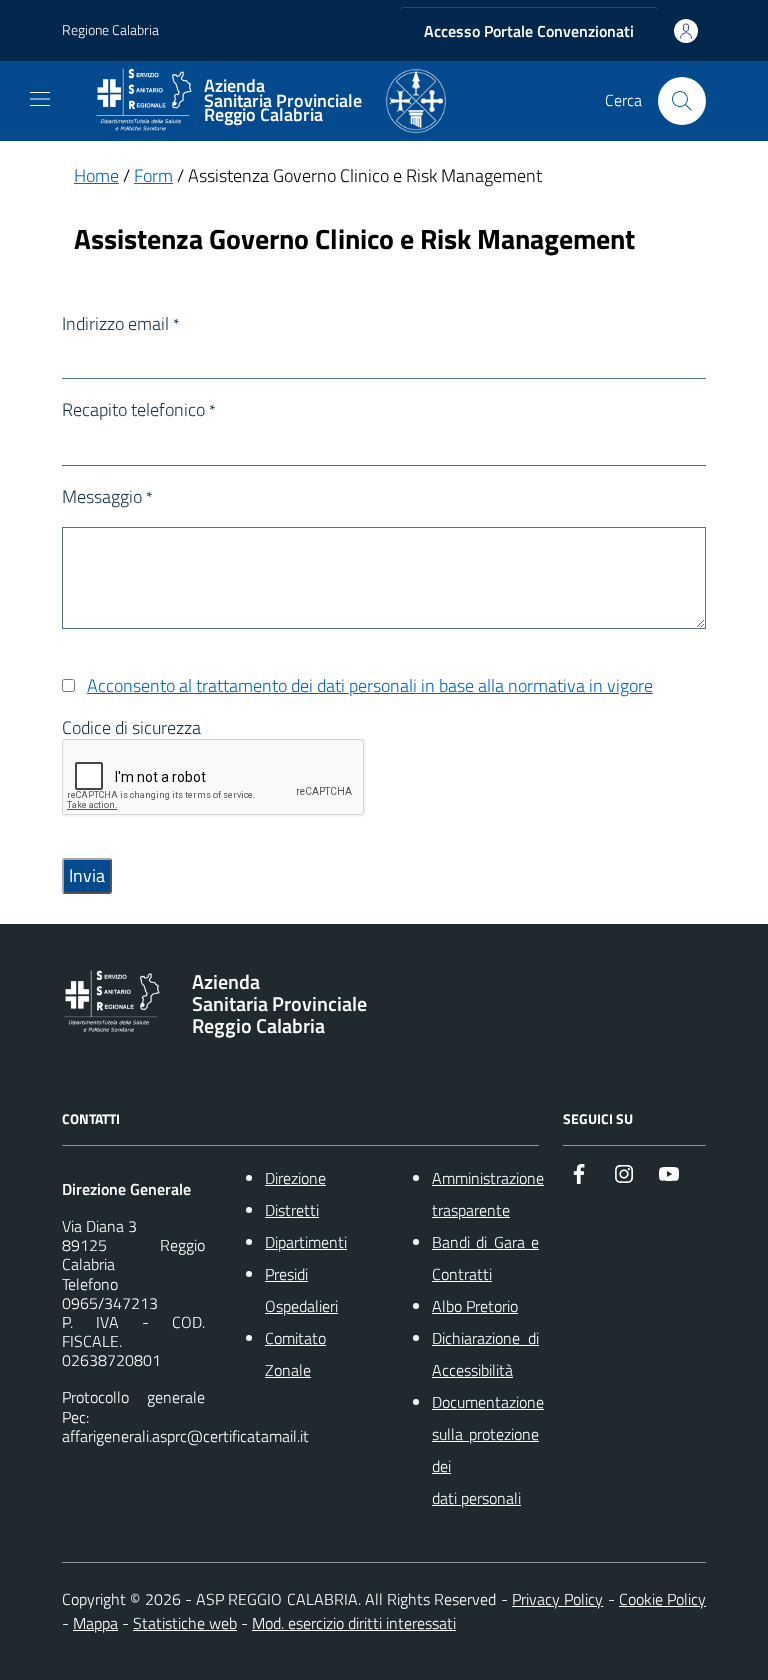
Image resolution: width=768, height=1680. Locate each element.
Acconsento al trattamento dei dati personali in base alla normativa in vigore (370, 685)
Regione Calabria (110, 30)
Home (96, 175)
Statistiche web (185, 1623)
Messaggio (107, 497)
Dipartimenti (306, 1242)
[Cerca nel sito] (682, 101)
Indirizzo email (121, 324)
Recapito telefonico (139, 410)
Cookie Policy (662, 1599)
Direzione (295, 1178)
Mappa (95, 1623)
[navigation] (40, 99)
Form (153, 175)
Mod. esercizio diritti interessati (354, 1623)
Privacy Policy (557, 1599)
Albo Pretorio (475, 1306)
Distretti (292, 1210)
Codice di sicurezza (131, 728)
